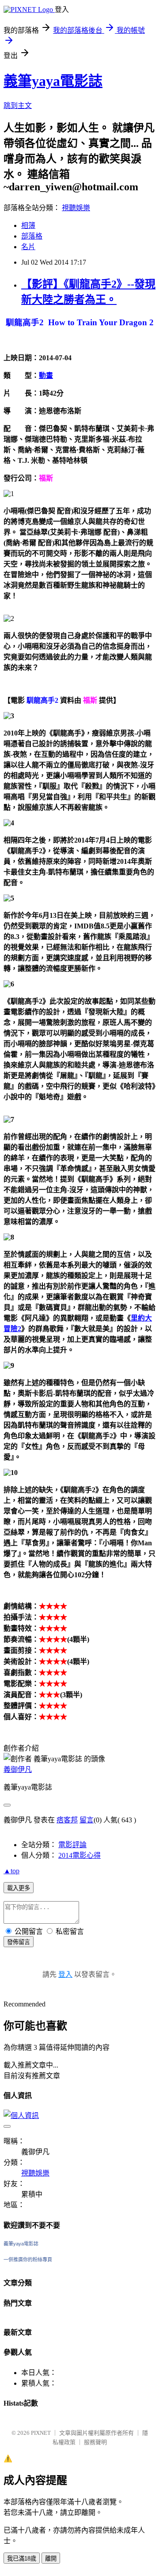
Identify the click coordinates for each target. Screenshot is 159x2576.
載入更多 (19, 1888)
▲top (11, 1871)
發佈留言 (19, 1942)
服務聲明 (95, 2442)
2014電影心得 (79, 1855)
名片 (28, 247)
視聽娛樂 (76, 208)
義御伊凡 (18, 1769)
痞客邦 (67, 1820)
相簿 (28, 225)
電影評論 (72, 1845)
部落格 (32, 236)
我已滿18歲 (22, 2559)
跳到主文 (18, 106)
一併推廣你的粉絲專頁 (28, 2260)
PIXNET (41, 2433)
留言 (87, 1820)
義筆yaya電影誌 (53, 81)
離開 (51, 2559)
